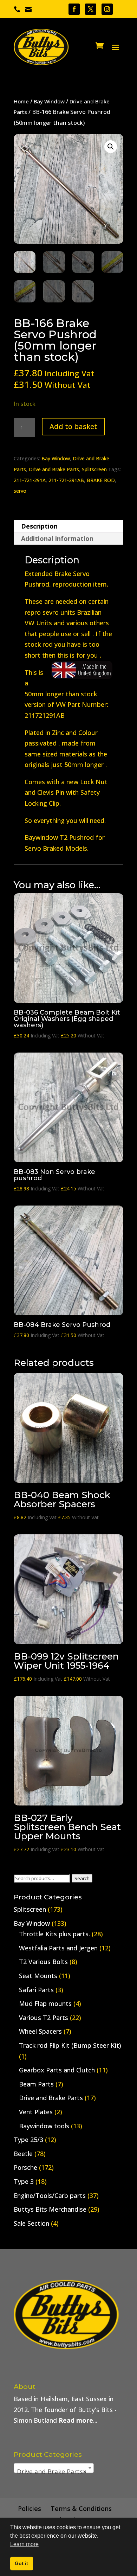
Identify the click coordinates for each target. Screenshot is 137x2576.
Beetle (23, 2154)
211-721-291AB (66, 480)
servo (20, 491)
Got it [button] (21, 2563)
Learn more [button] (24, 2544)
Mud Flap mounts (45, 2003)
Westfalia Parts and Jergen (58, 1948)
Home (21, 101)
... (78, 2420)
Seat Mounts (38, 1976)
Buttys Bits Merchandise (50, 2209)
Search (82, 1878)
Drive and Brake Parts (54, 469)
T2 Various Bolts (43, 1962)
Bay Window (49, 101)
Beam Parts (36, 2084)
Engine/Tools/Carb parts (50, 2195)
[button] (111, 147)
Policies (30, 2508)
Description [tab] (39, 526)
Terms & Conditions (81, 2508)
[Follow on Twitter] (91, 9)
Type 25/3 (28, 2140)
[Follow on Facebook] (74, 9)
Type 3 (24, 2181)
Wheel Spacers (40, 2031)
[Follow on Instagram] (107, 9)
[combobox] (54, 2468)
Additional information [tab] (57, 538)
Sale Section (31, 2223)
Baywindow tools (44, 2126)
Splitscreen (94, 469)
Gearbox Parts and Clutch (57, 2070)
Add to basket (73, 426)
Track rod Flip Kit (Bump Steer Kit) (70, 2045)
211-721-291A (30, 480)
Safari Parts (36, 1990)
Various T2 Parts (44, 2018)
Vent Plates (36, 2112)
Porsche (25, 2167)
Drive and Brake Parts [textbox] (52, 2472)
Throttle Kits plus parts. (54, 1934)
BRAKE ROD (101, 480)
